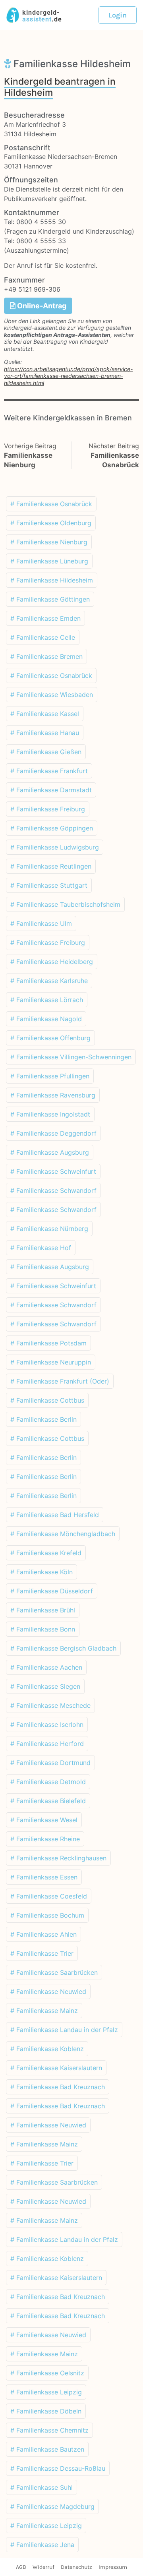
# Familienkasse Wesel (44, 1820)
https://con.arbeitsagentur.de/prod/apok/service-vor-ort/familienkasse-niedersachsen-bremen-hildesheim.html (68, 376)
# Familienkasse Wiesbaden (52, 695)
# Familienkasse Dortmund (50, 1763)
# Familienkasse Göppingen (52, 828)
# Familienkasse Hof (41, 1248)
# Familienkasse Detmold (48, 1782)
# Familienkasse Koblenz (47, 2049)
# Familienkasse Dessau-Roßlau (58, 2468)
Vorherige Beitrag (30, 446)
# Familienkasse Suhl (42, 2487)
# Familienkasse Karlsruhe (49, 981)
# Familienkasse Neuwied (48, 1992)
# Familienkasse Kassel (45, 714)
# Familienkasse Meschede (50, 1705)
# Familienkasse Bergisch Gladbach (63, 1648)
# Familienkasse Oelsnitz (47, 2373)
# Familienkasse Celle (43, 637)
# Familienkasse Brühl (43, 1610)
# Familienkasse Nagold (46, 1019)
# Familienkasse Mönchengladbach (63, 1534)
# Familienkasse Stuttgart (49, 885)
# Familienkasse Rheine (45, 1839)
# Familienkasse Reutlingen (51, 866)
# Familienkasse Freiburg (48, 809)
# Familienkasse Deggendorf (53, 1133)
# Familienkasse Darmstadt (51, 790)
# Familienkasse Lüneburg (49, 561)
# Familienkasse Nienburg (49, 542)
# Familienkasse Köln (42, 1572)
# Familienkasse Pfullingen (50, 1076)
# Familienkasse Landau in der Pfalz (64, 2030)
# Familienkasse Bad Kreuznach (58, 2087)
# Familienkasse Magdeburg (52, 2506)
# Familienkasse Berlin (43, 1419)
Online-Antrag (41, 306)
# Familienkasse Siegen (45, 1686)
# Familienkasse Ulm (41, 923)
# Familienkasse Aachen (46, 1667)
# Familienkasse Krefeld (46, 1553)
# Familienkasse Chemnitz (49, 2430)
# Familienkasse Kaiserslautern (56, 2068)
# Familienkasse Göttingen (50, 599)
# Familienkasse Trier (42, 1953)
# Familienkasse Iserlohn (47, 1724)
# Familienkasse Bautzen (47, 2449)
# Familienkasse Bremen (46, 656)
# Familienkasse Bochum (47, 1915)
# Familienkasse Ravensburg (53, 1095)
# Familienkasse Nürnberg (49, 1229)
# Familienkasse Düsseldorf (52, 1591)
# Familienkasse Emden (45, 618)
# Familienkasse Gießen (46, 752)
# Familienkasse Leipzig (46, 2392)
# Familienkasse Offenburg (50, 1038)
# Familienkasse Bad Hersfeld (55, 1515)
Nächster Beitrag (114, 446)
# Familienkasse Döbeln (46, 2411)
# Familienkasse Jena (42, 2545)
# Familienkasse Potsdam (48, 1343)
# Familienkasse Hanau (45, 733)
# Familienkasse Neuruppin (51, 1362)
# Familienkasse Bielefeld (48, 1801)
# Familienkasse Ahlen (43, 1934)
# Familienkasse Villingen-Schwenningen (71, 1057)
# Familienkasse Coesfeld (49, 1896)
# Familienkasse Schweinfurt (53, 1171)
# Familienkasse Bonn (43, 1629)
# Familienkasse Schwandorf (53, 1190)
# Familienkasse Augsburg (50, 1152)
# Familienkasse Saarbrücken (54, 1972)
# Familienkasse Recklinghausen (58, 1858)
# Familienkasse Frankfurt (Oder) (60, 1381)
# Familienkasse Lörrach (47, 1000)
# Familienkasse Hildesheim (52, 580)
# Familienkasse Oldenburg (51, 523)
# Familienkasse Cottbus (47, 1400)
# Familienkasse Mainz (44, 2011)
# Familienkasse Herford (47, 1744)
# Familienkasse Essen (44, 1877)
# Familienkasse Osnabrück (51, 504)
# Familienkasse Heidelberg (52, 962)
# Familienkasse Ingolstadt (50, 1114)
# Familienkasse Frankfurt (49, 771)
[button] (118, 15)
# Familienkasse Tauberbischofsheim (65, 904)
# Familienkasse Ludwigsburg (55, 847)
